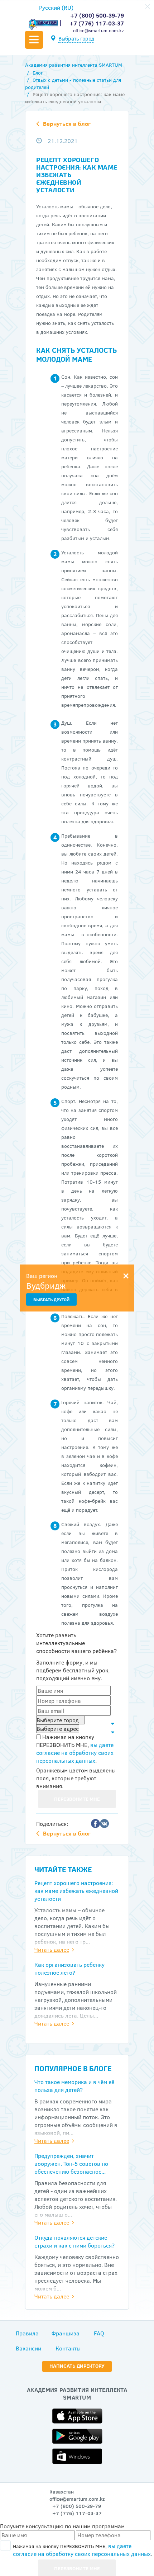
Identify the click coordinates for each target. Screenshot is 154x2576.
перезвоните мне (77, 1799)
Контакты (68, 2348)
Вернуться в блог (67, 124)
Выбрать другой (51, 1300)
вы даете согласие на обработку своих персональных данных (75, 1753)
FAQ (99, 2333)
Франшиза (66, 2333)
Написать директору (77, 2366)
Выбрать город (76, 39)
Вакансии (28, 2348)
